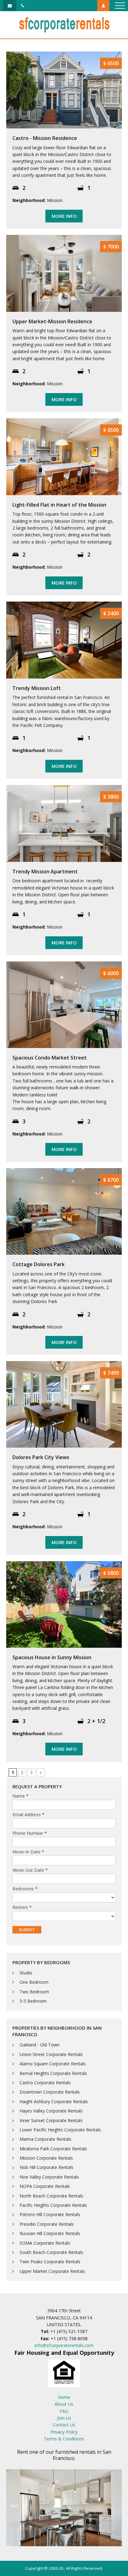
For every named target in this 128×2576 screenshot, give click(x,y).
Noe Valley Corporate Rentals (49, 2177)
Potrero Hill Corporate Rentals (50, 2214)
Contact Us (64, 2425)
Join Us (64, 2418)
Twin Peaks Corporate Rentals (50, 2262)
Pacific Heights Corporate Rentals (53, 2205)
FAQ (64, 2411)
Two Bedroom (34, 1992)
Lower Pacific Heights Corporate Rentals (60, 2130)
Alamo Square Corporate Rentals (53, 2064)
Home (64, 2397)
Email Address (28, 1815)
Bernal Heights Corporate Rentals (53, 2073)
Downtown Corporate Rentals (50, 2092)
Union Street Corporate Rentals (51, 2054)
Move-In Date (28, 1852)
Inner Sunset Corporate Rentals (51, 2120)
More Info (64, 216)
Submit (27, 1930)
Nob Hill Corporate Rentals (46, 2167)
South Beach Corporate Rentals (51, 2252)
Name (21, 1796)
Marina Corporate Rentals (46, 2139)
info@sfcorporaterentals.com (64, 2345)
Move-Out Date (30, 1870)
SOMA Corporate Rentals (45, 2243)
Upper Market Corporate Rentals (52, 2271)
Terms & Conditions (64, 2439)
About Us (64, 2404)
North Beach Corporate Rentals (51, 2196)
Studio (26, 1973)
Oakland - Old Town (40, 2045)
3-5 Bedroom (33, 2001)
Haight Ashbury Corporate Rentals (54, 2101)
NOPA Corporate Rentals (45, 2186)
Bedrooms (25, 1889)
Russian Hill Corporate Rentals (50, 2233)
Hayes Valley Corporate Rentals (51, 2111)
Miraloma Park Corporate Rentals (53, 2149)
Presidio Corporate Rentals (47, 2224)
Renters (22, 1908)
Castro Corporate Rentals (45, 2083)
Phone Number (30, 1833)
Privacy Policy (64, 2432)
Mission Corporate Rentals (46, 2158)
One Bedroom (34, 1982)
